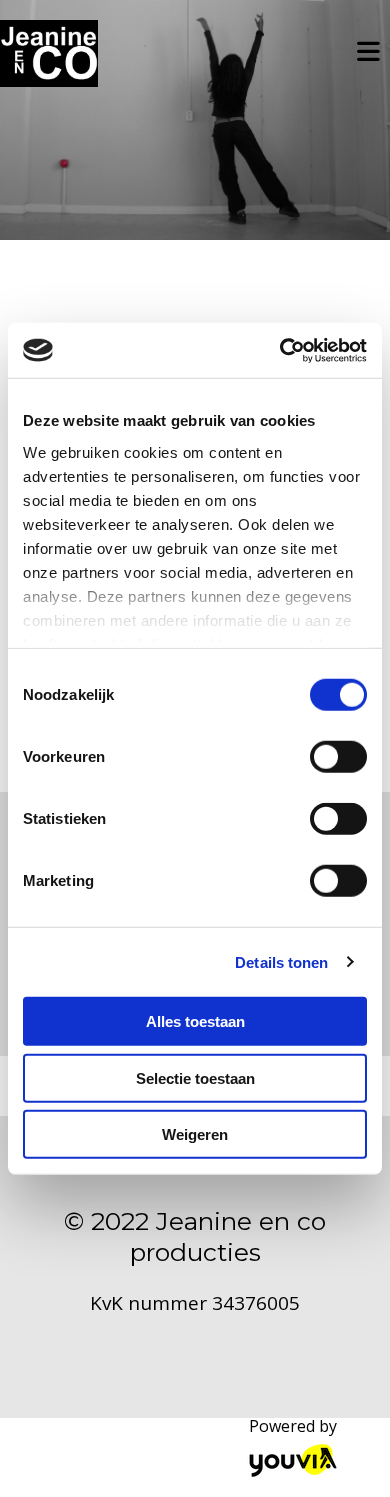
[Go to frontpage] (49, 53)
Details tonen (281, 961)
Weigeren (195, 1134)
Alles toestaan (195, 1021)
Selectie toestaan (195, 1077)
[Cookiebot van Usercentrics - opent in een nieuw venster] (280, 350)
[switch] (338, 757)
